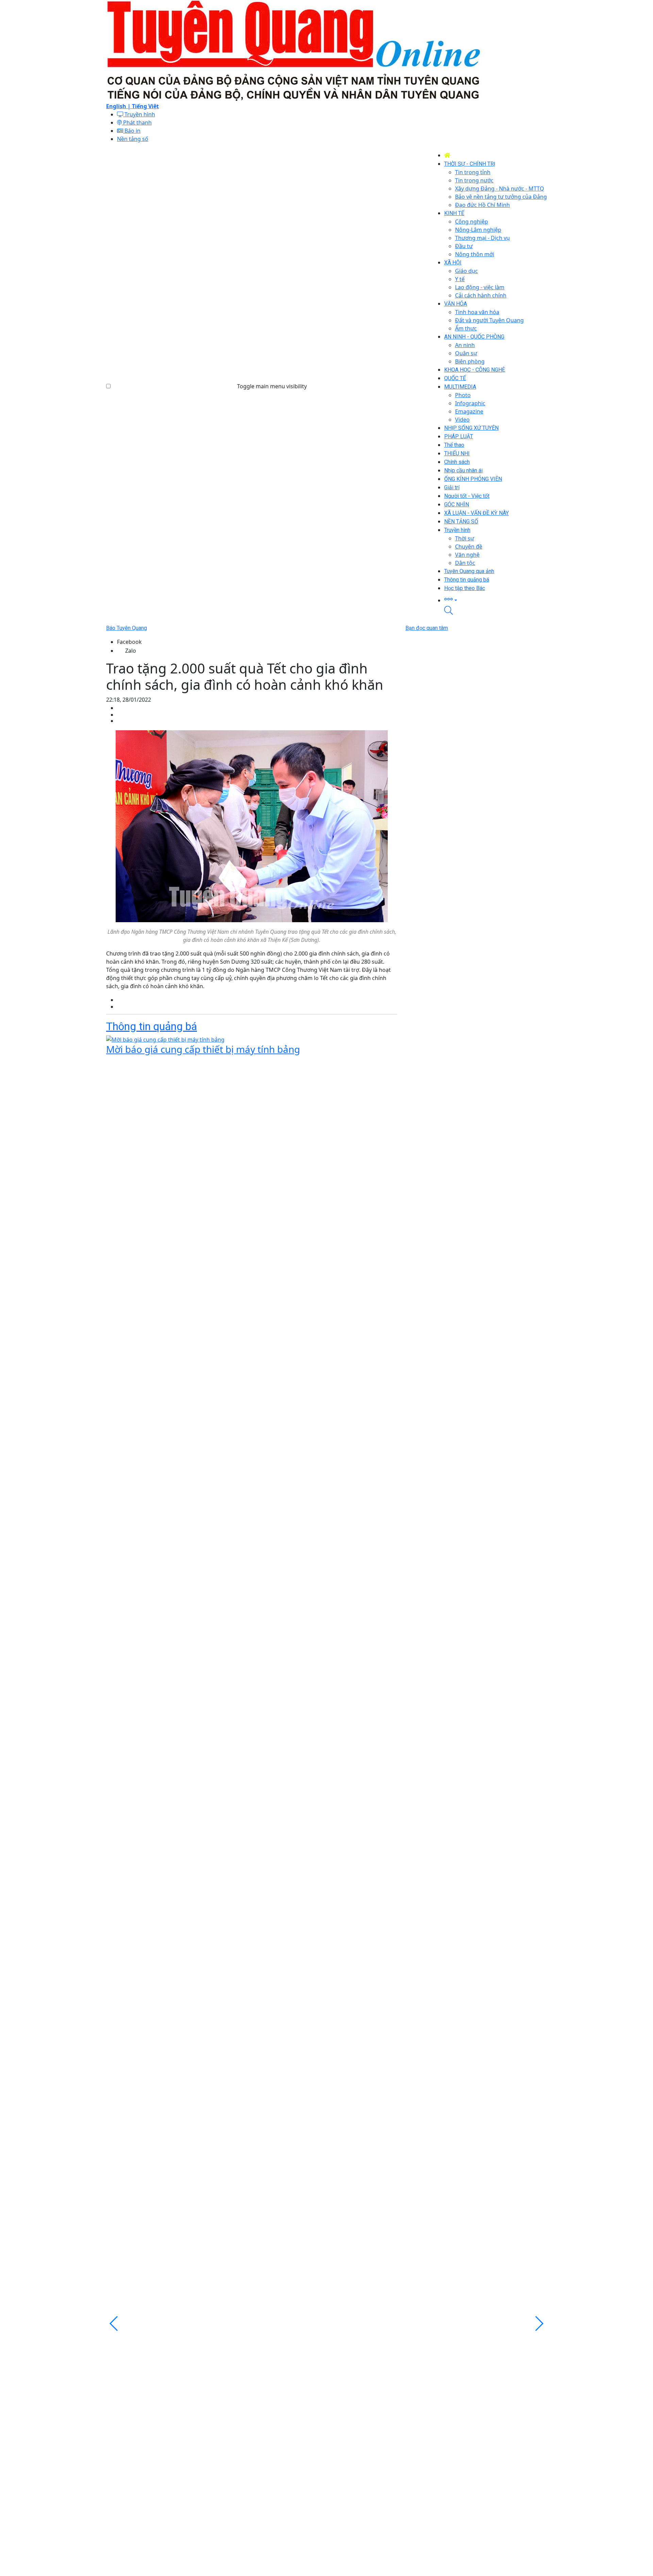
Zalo (131, 651)
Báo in (132, 131)
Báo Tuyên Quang (127, 628)
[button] (496, 599)
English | (119, 106)
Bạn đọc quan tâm (427, 628)
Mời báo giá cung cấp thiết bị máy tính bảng (203, 1049)
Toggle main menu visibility (272, 386)
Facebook (129, 642)
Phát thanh (137, 123)
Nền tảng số (133, 139)
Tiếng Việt (145, 106)
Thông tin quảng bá (152, 1026)
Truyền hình (139, 114)
